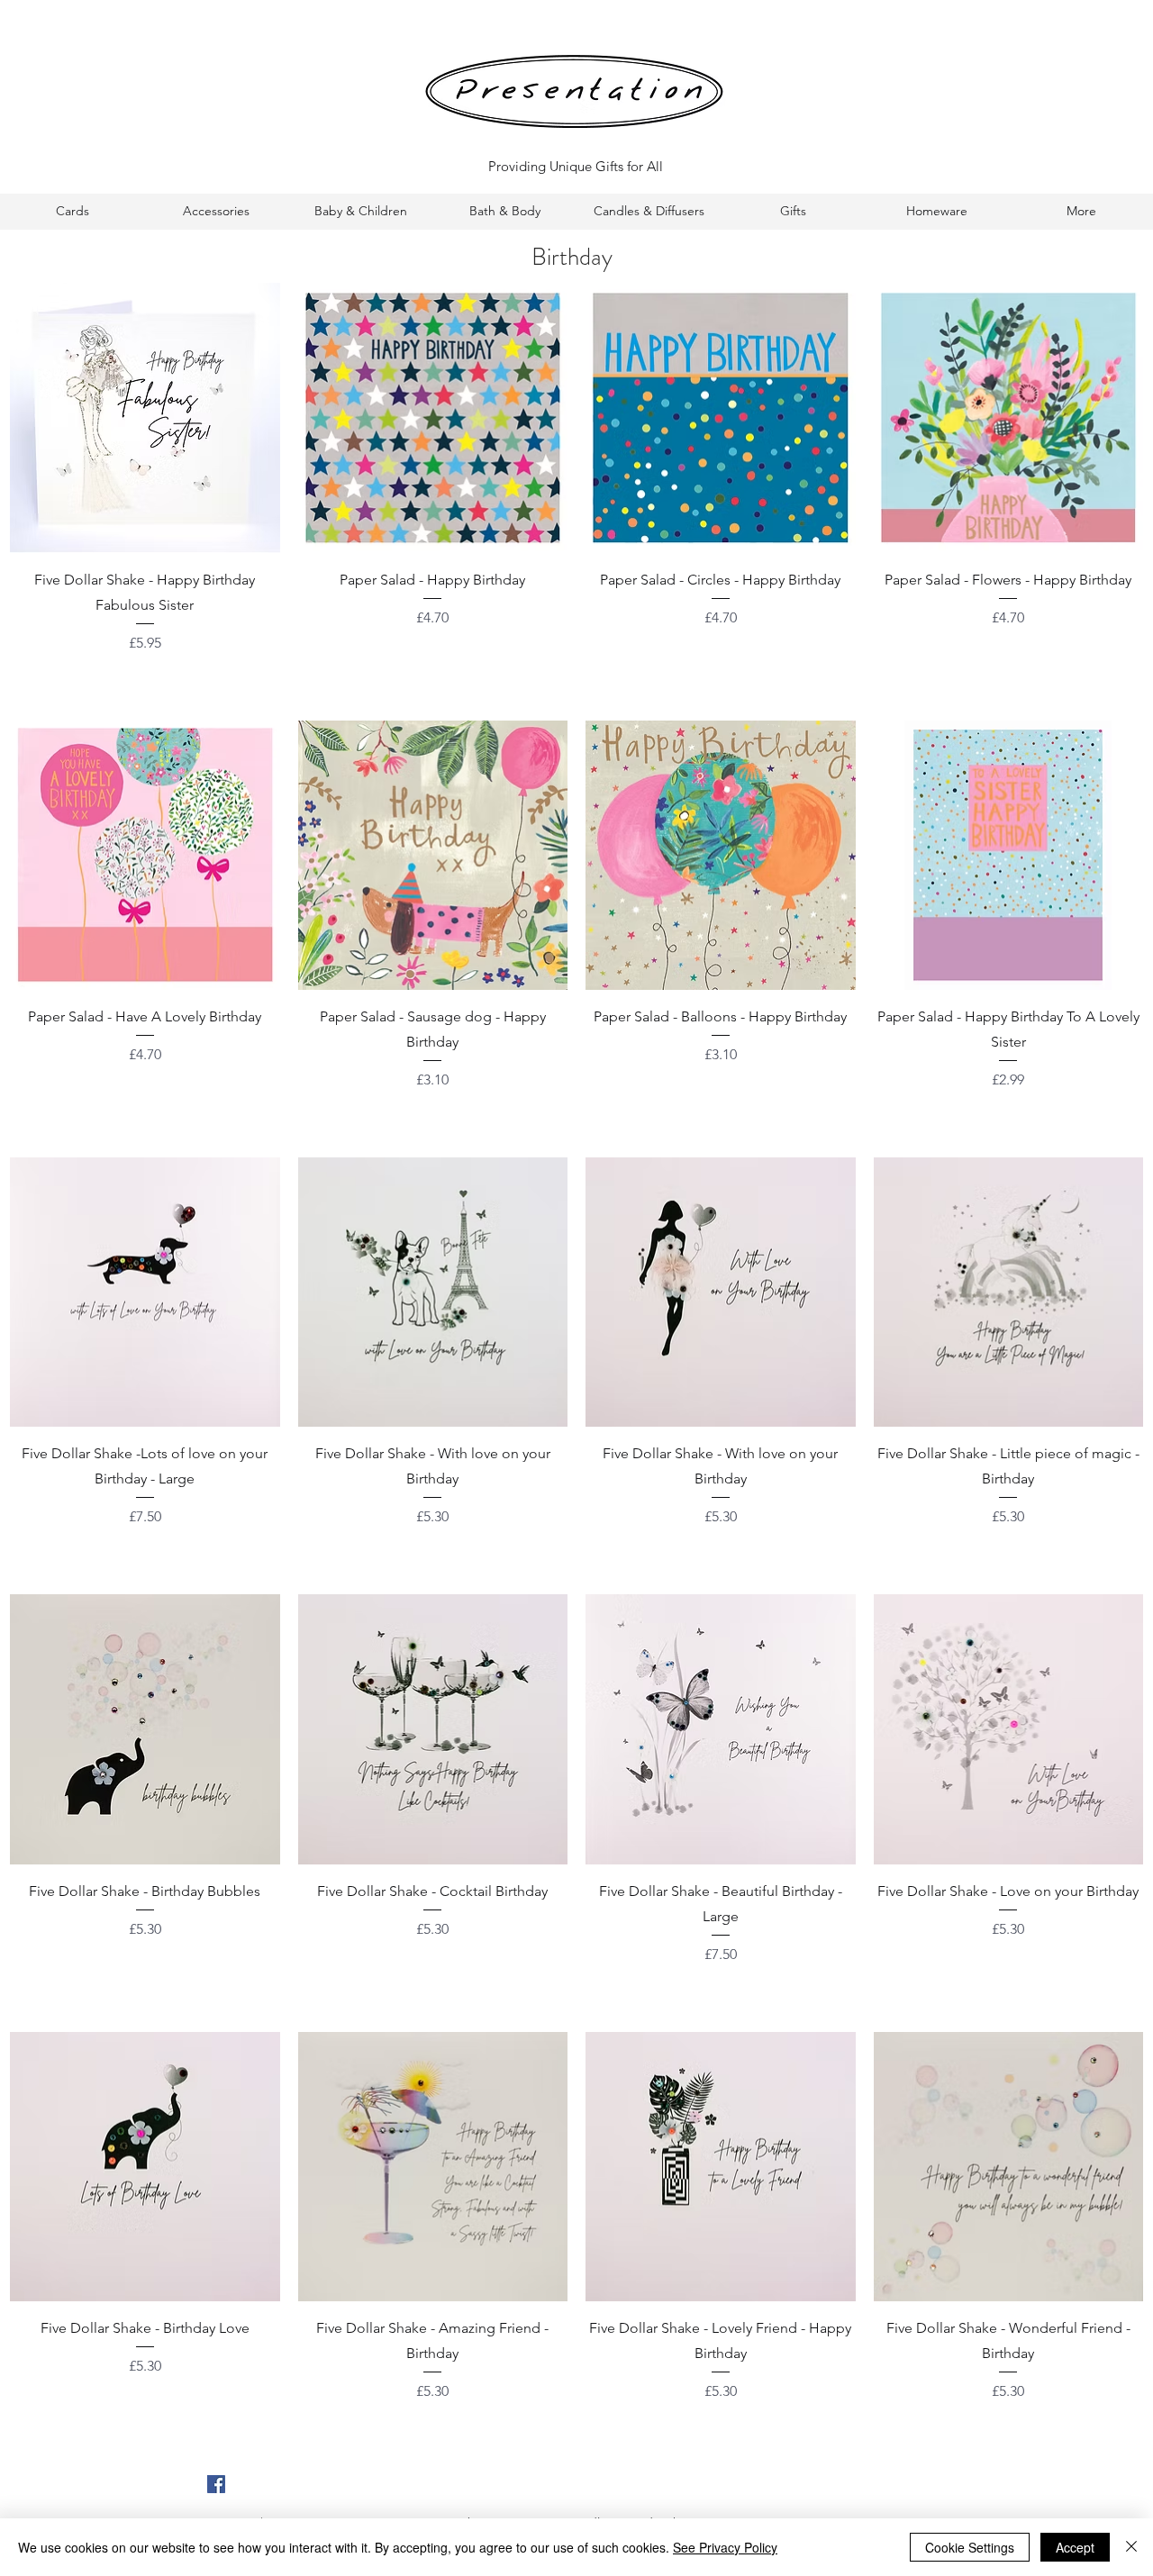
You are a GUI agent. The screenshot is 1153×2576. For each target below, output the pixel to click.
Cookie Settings (970, 2547)
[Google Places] (216, 2484)
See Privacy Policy (725, 2547)
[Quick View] (145, 418)
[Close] (1131, 2547)
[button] (72, 211)
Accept (1075, 2547)
